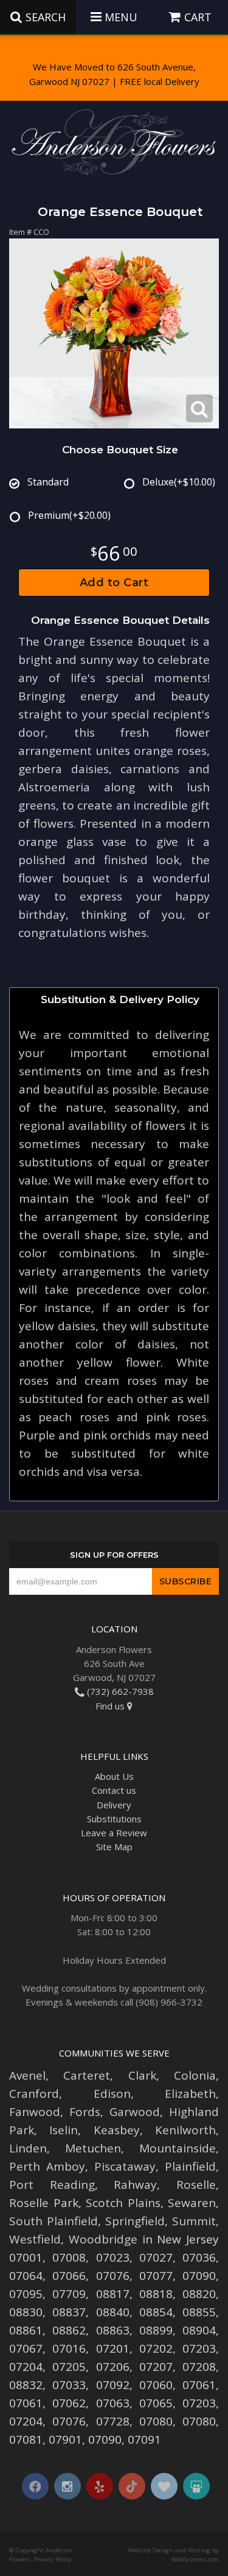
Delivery (114, 1805)
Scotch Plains (123, 2203)
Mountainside (178, 2148)
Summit (194, 2221)
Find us (111, 1706)
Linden (28, 2148)
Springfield (135, 2221)
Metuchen (93, 2148)
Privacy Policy (53, 2559)
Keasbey (117, 2130)
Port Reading (52, 2185)
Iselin (64, 2130)
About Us (114, 1776)
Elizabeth (190, 2094)
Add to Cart (114, 583)
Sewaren (192, 2203)
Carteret (87, 2075)
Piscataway (125, 2166)
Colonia (195, 2075)
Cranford (34, 2094)
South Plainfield (54, 2221)
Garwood (135, 2112)
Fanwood (35, 2112)
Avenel (27, 2075)
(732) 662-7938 (119, 1691)
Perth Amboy (47, 2166)
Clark (142, 2075)
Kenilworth (185, 2130)
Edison (112, 2094)
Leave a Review (114, 1833)
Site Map (114, 1847)
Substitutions (114, 1819)
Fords (85, 2112)
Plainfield (190, 2166)
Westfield (35, 2239)
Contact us (114, 1790)
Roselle (196, 2185)
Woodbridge (103, 2239)
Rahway (135, 2185)
